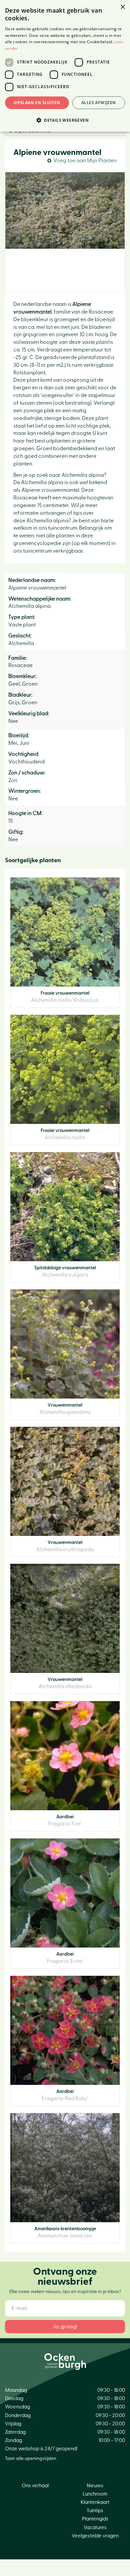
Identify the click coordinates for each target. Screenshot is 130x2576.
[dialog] (65, 66)
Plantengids (95, 2519)
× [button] (122, 7)
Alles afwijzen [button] (99, 103)
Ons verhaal (35, 2486)
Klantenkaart (95, 2502)
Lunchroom (95, 2494)
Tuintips (95, 2511)
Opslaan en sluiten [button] (37, 103)
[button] (65, 120)
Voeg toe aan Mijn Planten (85, 161)
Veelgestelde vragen (95, 2536)
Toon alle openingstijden (31, 2459)
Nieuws (95, 2486)
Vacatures (95, 2528)
